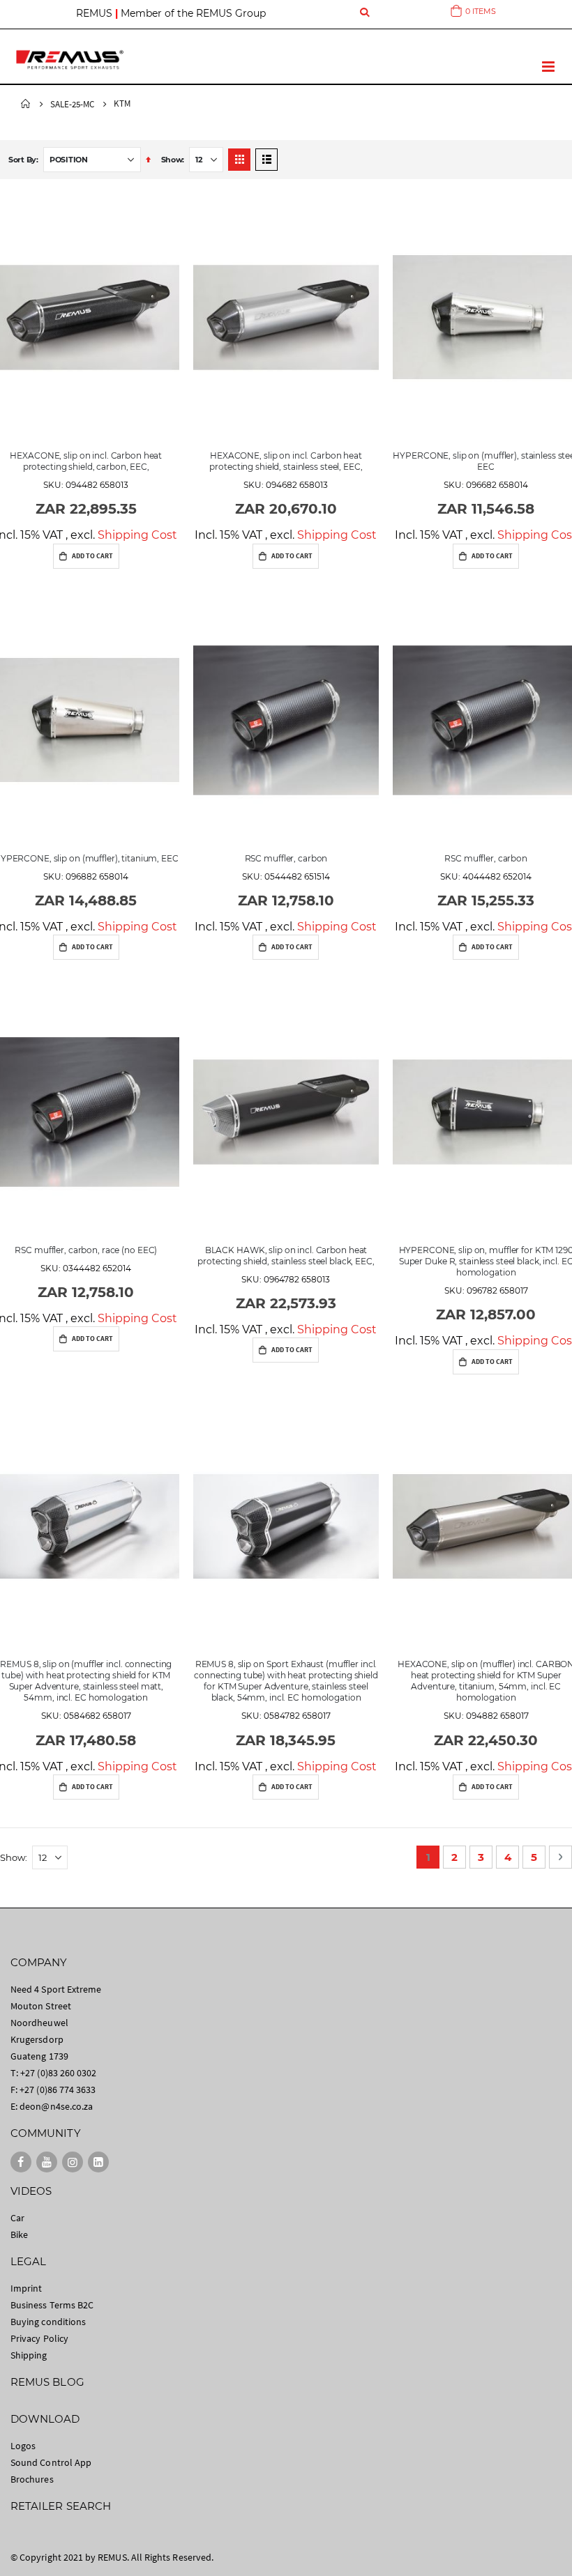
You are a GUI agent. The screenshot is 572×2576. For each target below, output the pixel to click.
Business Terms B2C (52, 2305)
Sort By (22, 160)
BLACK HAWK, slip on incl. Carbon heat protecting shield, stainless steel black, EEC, (286, 1256)
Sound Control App (51, 2462)
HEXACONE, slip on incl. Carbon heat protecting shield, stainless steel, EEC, (286, 461)
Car (17, 2218)
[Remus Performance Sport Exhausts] (70, 60)
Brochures (32, 2479)
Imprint (26, 2288)
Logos (23, 2446)
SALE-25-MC (72, 104)
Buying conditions (48, 2322)
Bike (19, 2234)
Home (26, 104)
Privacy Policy (39, 2338)
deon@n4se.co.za (56, 2106)
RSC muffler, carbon (286, 858)
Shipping (29, 2355)
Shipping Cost (137, 535)
